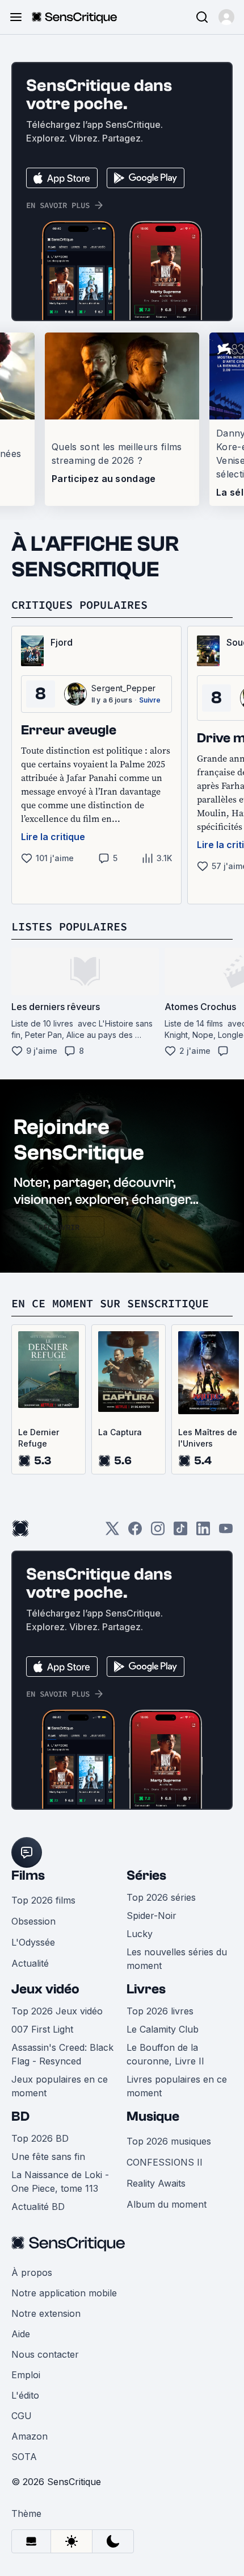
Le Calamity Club (163, 2029)
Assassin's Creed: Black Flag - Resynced (62, 2054)
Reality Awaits (156, 2183)
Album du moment (167, 2204)
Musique (153, 2116)
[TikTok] (180, 1532)
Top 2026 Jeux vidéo (57, 2011)
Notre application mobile (64, 2293)
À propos (32, 2272)
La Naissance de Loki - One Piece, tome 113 (60, 2182)
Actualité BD (38, 2207)
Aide (21, 2334)
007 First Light (42, 2029)
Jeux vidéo (45, 1989)
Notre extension (46, 2313)
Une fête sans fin (48, 2157)
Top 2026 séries (161, 1897)
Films (28, 1875)
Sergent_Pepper (123, 688)
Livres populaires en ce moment (177, 2086)
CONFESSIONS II (165, 2162)
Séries (146, 1875)
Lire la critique (53, 837)
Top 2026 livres (160, 2011)
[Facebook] (135, 1532)
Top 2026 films (43, 1900)
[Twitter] (112, 1532)
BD (20, 2116)
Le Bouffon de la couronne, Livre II (165, 2054)
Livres (146, 1989)
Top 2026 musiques (169, 2141)
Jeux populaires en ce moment (60, 2086)
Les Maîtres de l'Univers (208, 1438)
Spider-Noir (152, 1916)
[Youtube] (226, 1532)
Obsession (33, 1921)
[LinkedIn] (203, 1532)
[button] (226, 17)
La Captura (120, 1432)
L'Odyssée (33, 1942)
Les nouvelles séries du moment (177, 1959)
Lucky (140, 1934)
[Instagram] (158, 1532)
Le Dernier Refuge (39, 1438)
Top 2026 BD (40, 2138)
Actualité (30, 1963)
